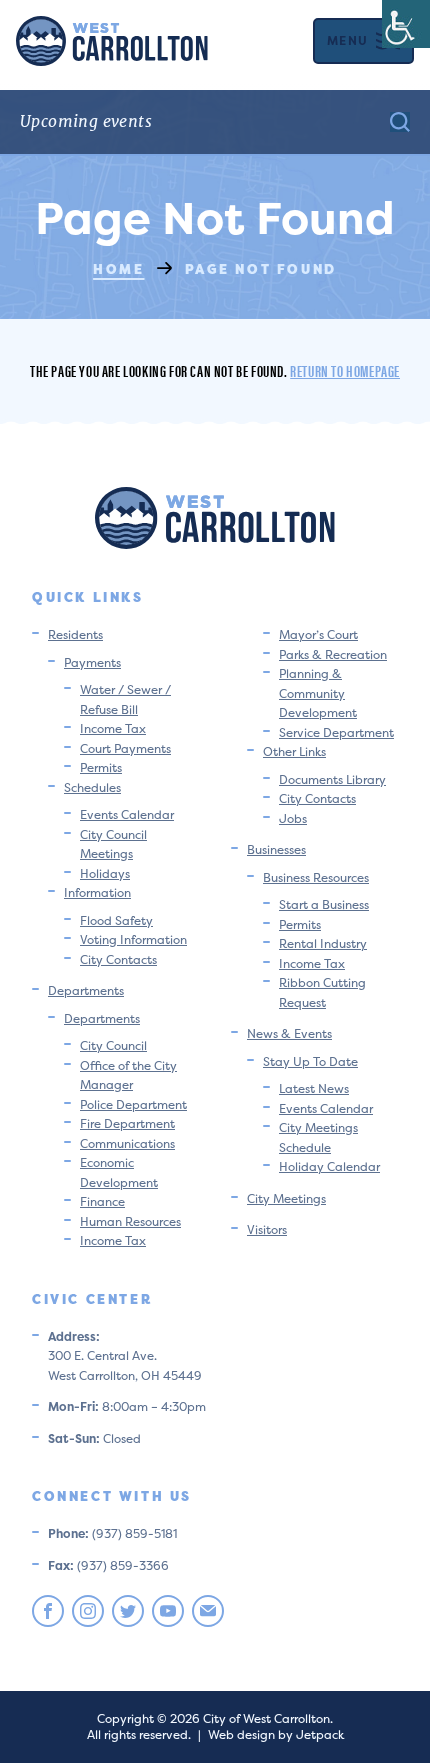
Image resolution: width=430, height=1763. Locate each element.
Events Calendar (127, 814)
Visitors (267, 1229)
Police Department (133, 1104)
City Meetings (286, 1198)
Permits (101, 767)
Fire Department (127, 1123)
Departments (86, 990)
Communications (127, 1143)
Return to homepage (345, 370)
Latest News (314, 1088)
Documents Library (332, 779)
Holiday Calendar (329, 1166)
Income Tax (113, 728)
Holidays (105, 873)
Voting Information (133, 939)
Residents (75, 634)
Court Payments (125, 748)
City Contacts (118, 959)
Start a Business (324, 904)
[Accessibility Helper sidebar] (406, 24)
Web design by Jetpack (276, 1734)
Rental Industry (323, 943)
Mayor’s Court (318, 634)
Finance (102, 1201)
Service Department (336, 732)
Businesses (276, 849)
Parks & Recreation (333, 654)
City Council (113, 1045)
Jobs (293, 818)
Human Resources (130, 1221)
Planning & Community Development (318, 693)
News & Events (289, 1033)
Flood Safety (116, 920)
